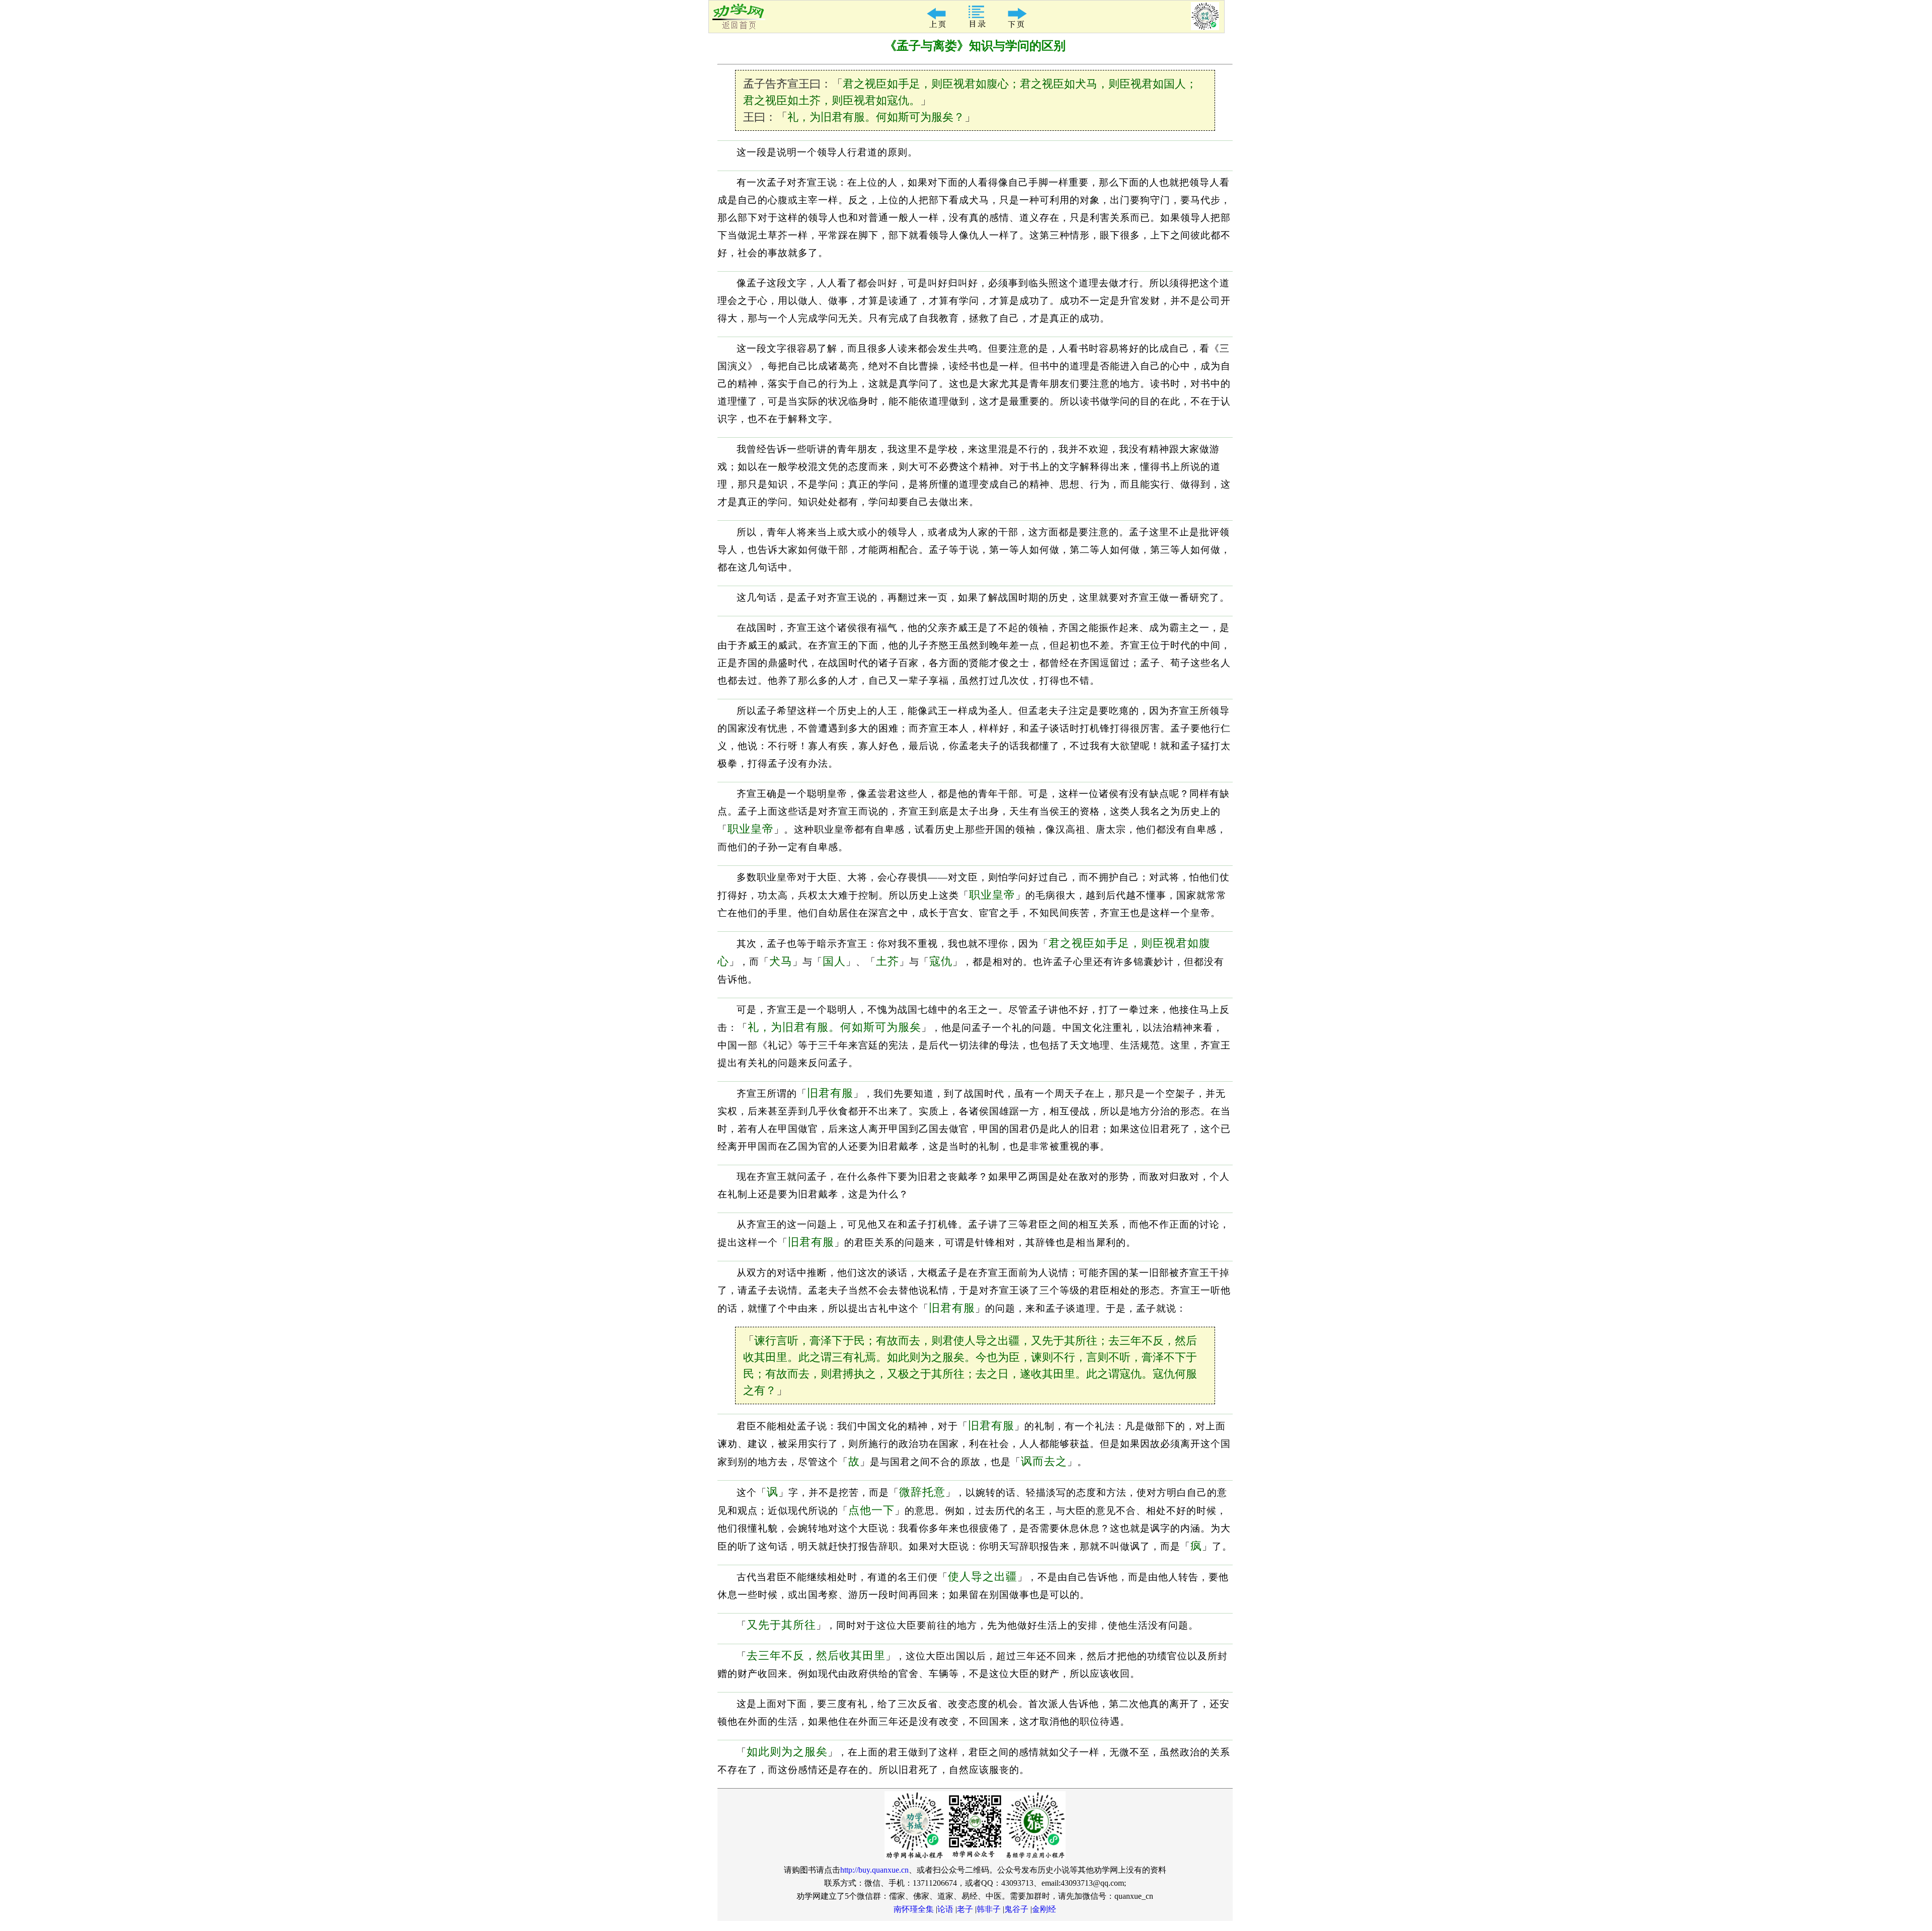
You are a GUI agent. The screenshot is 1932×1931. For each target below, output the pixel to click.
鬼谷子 (1016, 1909)
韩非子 (989, 1909)
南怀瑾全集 (914, 1909)
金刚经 (1044, 1909)
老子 (965, 1909)
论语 (945, 1909)
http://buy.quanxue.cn (874, 1870)
